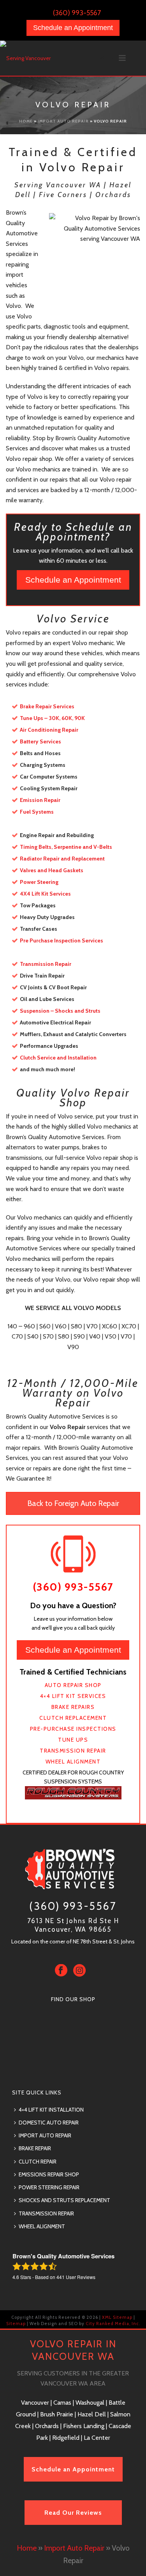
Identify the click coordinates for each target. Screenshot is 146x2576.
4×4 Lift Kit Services (73, 1696)
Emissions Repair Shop (49, 2174)
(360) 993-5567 (77, 13)
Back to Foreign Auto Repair (73, 1503)
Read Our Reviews (73, 2513)
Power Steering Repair (49, 2187)
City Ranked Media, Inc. (112, 2324)
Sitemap (16, 2324)
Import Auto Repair (63, 121)
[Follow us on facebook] (61, 1971)
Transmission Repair (73, 1751)
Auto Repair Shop (73, 1685)
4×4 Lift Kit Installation (51, 2110)
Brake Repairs (73, 1707)
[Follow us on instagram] (79, 1971)
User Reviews (76, 2277)
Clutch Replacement (73, 1718)
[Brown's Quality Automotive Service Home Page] (73, 1868)
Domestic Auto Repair (49, 2123)
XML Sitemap (117, 2317)
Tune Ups (73, 1740)
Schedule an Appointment (73, 28)
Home (26, 121)
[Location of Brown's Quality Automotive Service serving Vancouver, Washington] (73, 2066)
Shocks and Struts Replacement (64, 2200)
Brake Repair (35, 2148)
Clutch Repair (38, 2162)
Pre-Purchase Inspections (73, 1729)
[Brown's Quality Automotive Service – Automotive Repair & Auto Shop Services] (31, 58)
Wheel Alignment (73, 1762)
